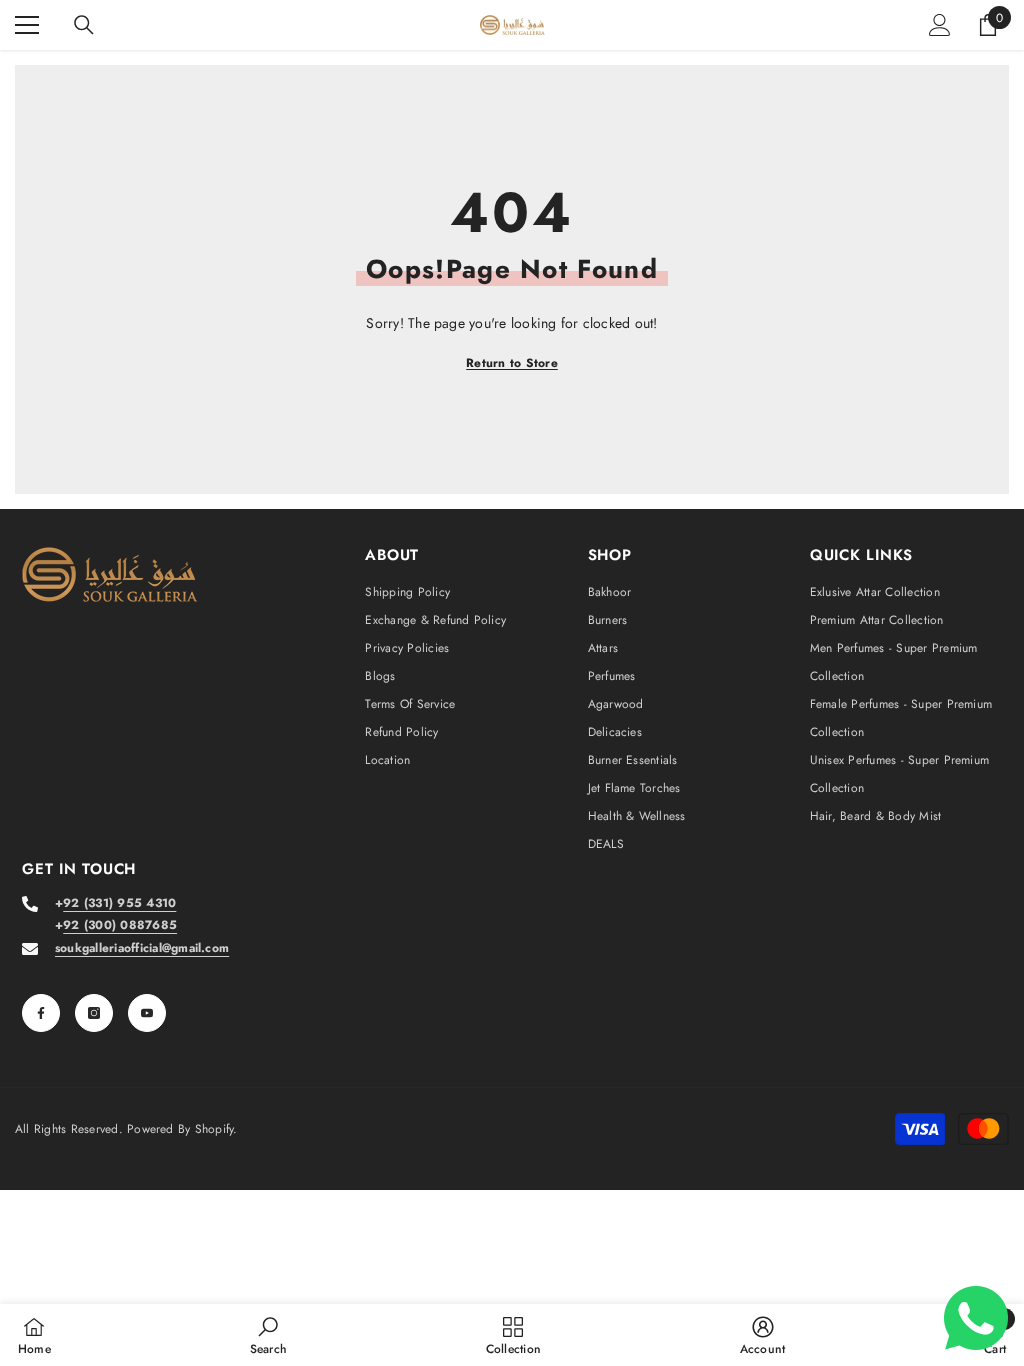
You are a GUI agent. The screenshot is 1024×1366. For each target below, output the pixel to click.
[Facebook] (41, 1013)
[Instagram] (94, 1013)
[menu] (27, 25)
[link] (268, 1335)
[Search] (84, 25)
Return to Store (512, 363)
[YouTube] (147, 1013)
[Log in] (940, 25)
